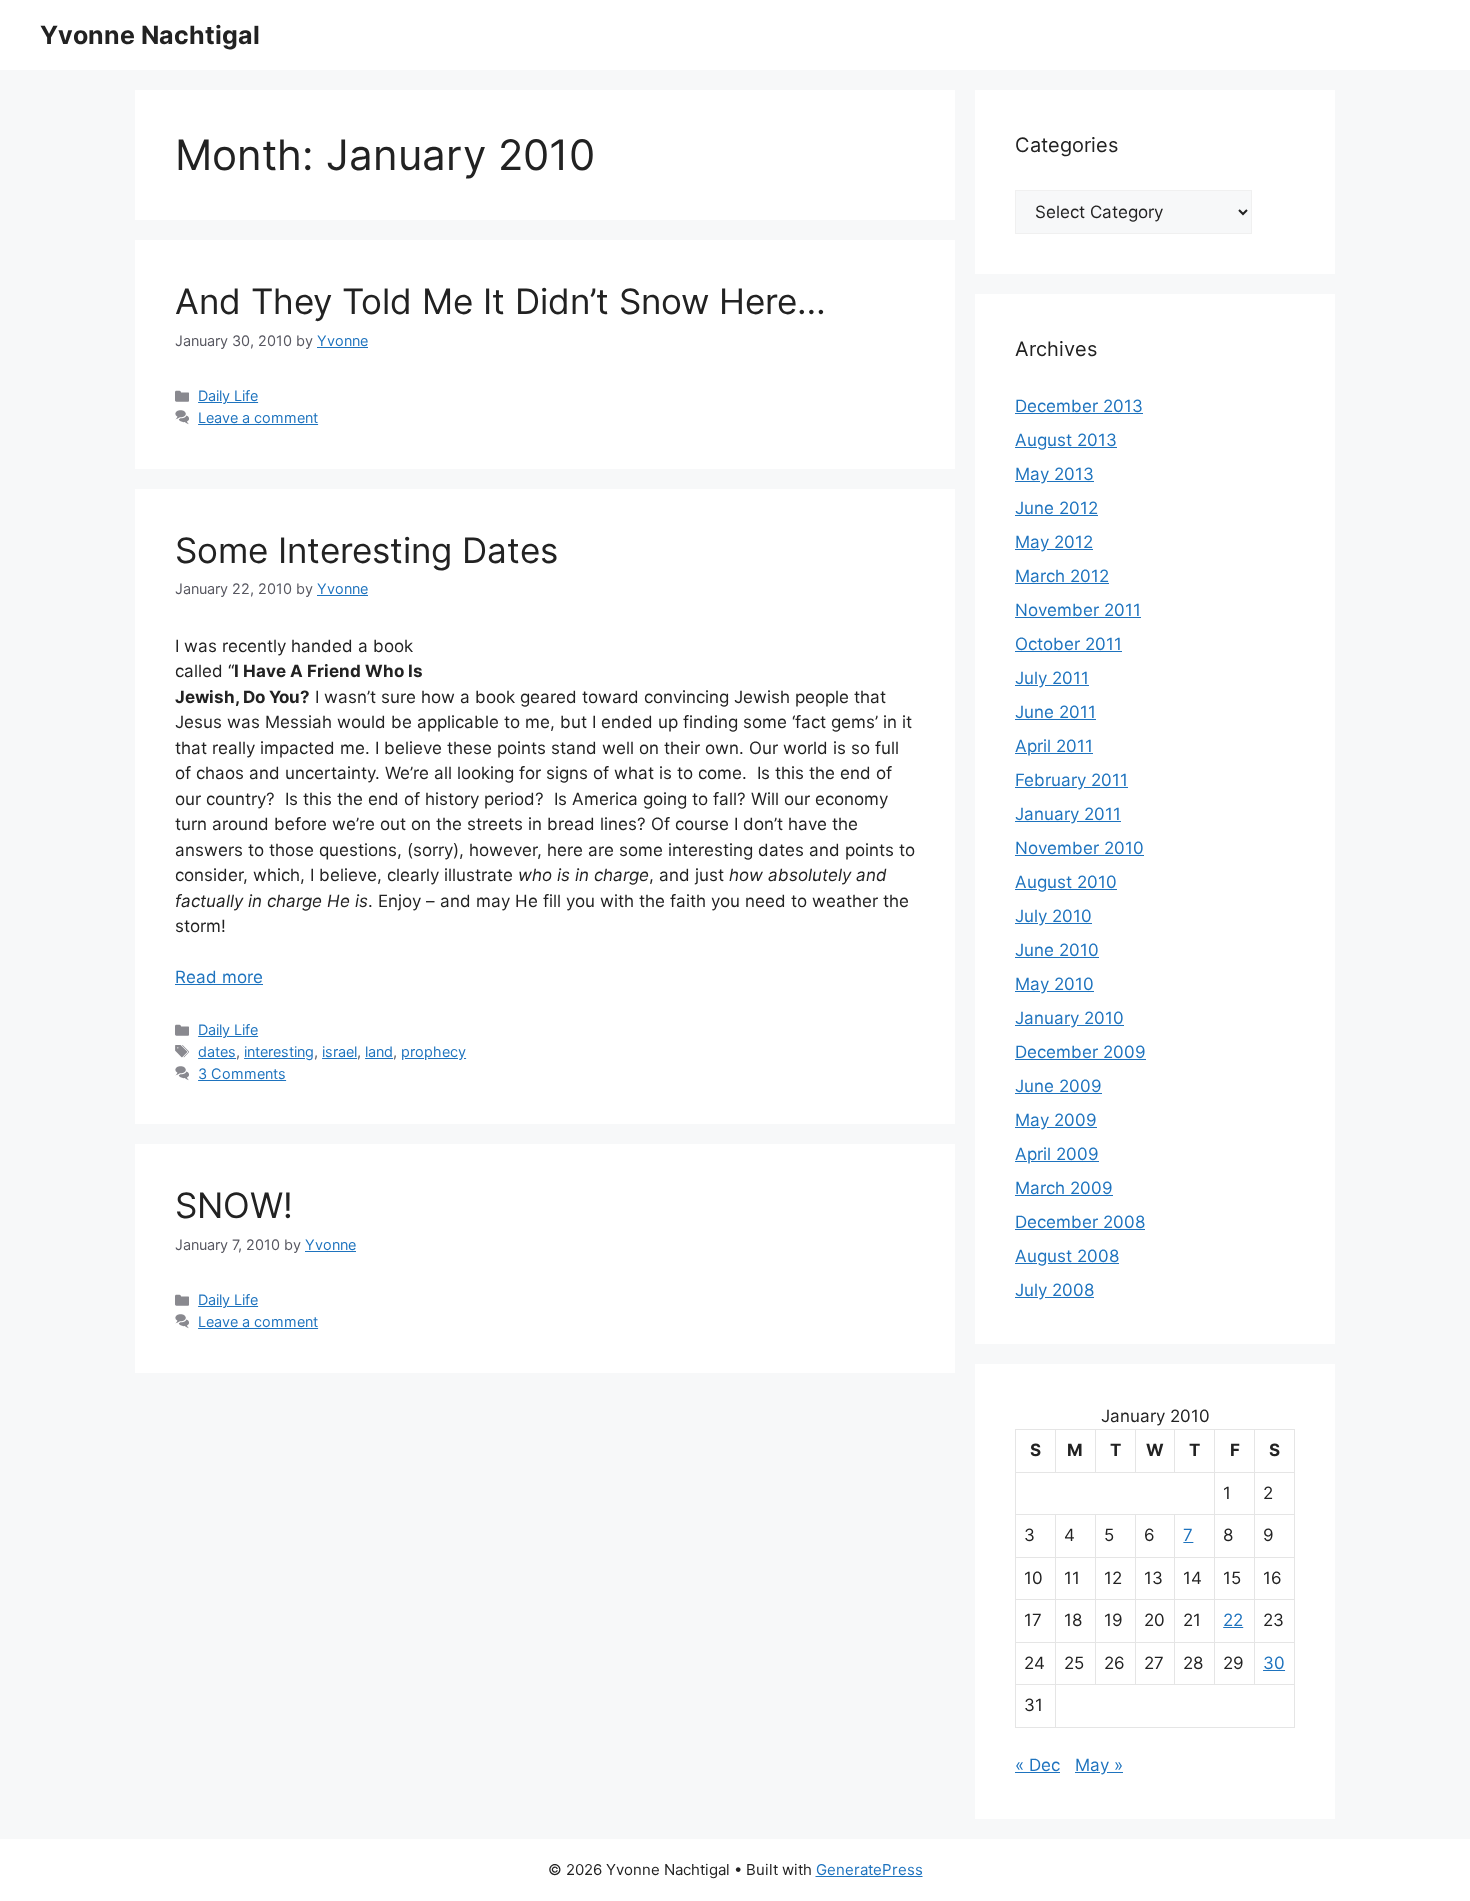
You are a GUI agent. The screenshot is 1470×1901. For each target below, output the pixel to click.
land (379, 1051)
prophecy (433, 1051)
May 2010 (1054, 984)
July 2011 (1052, 678)
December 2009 (1080, 1052)
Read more (219, 977)
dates (217, 1051)
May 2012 (1054, 542)
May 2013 (1054, 474)
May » (1099, 1765)
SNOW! (234, 1205)
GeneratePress (869, 1869)
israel (339, 1051)
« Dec (1037, 1765)
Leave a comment (258, 417)
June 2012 (1056, 508)
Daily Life (228, 395)
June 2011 (1055, 712)
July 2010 (1053, 916)
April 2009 (1057, 1154)
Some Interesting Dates (366, 550)
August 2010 (1066, 882)
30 (1274, 1663)
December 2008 (1080, 1222)
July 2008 (1054, 1290)
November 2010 (1079, 848)
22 (1233, 1620)
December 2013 (1079, 406)
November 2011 (1078, 610)
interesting (279, 1051)
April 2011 (1054, 746)
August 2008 (1067, 1256)
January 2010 (1069, 1018)
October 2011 (1068, 644)
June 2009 (1058, 1086)
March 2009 (1064, 1188)
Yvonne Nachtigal (150, 35)
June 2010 (1057, 950)
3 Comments (242, 1073)
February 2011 (1071, 780)
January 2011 (1068, 814)
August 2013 (1066, 440)
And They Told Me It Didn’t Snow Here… (500, 301)
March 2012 (1062, 576)
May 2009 (1056, 1120)
